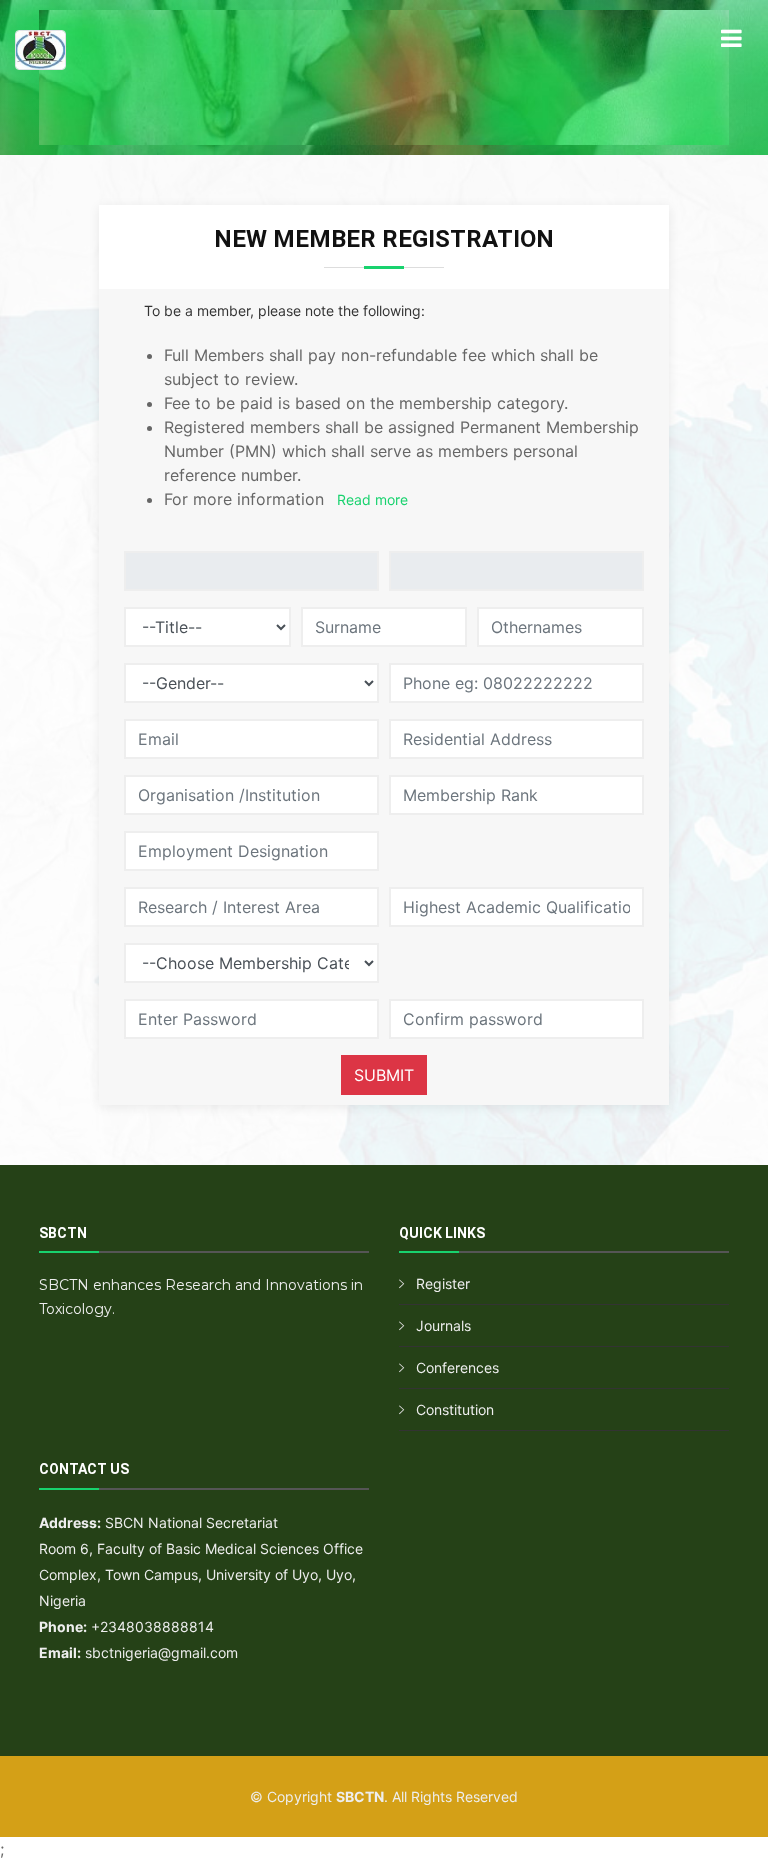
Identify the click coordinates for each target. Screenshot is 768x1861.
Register (443, 1283)
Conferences (457, 1367)
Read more (372, 499)
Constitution (455, 1409)
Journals (443, 1325)
